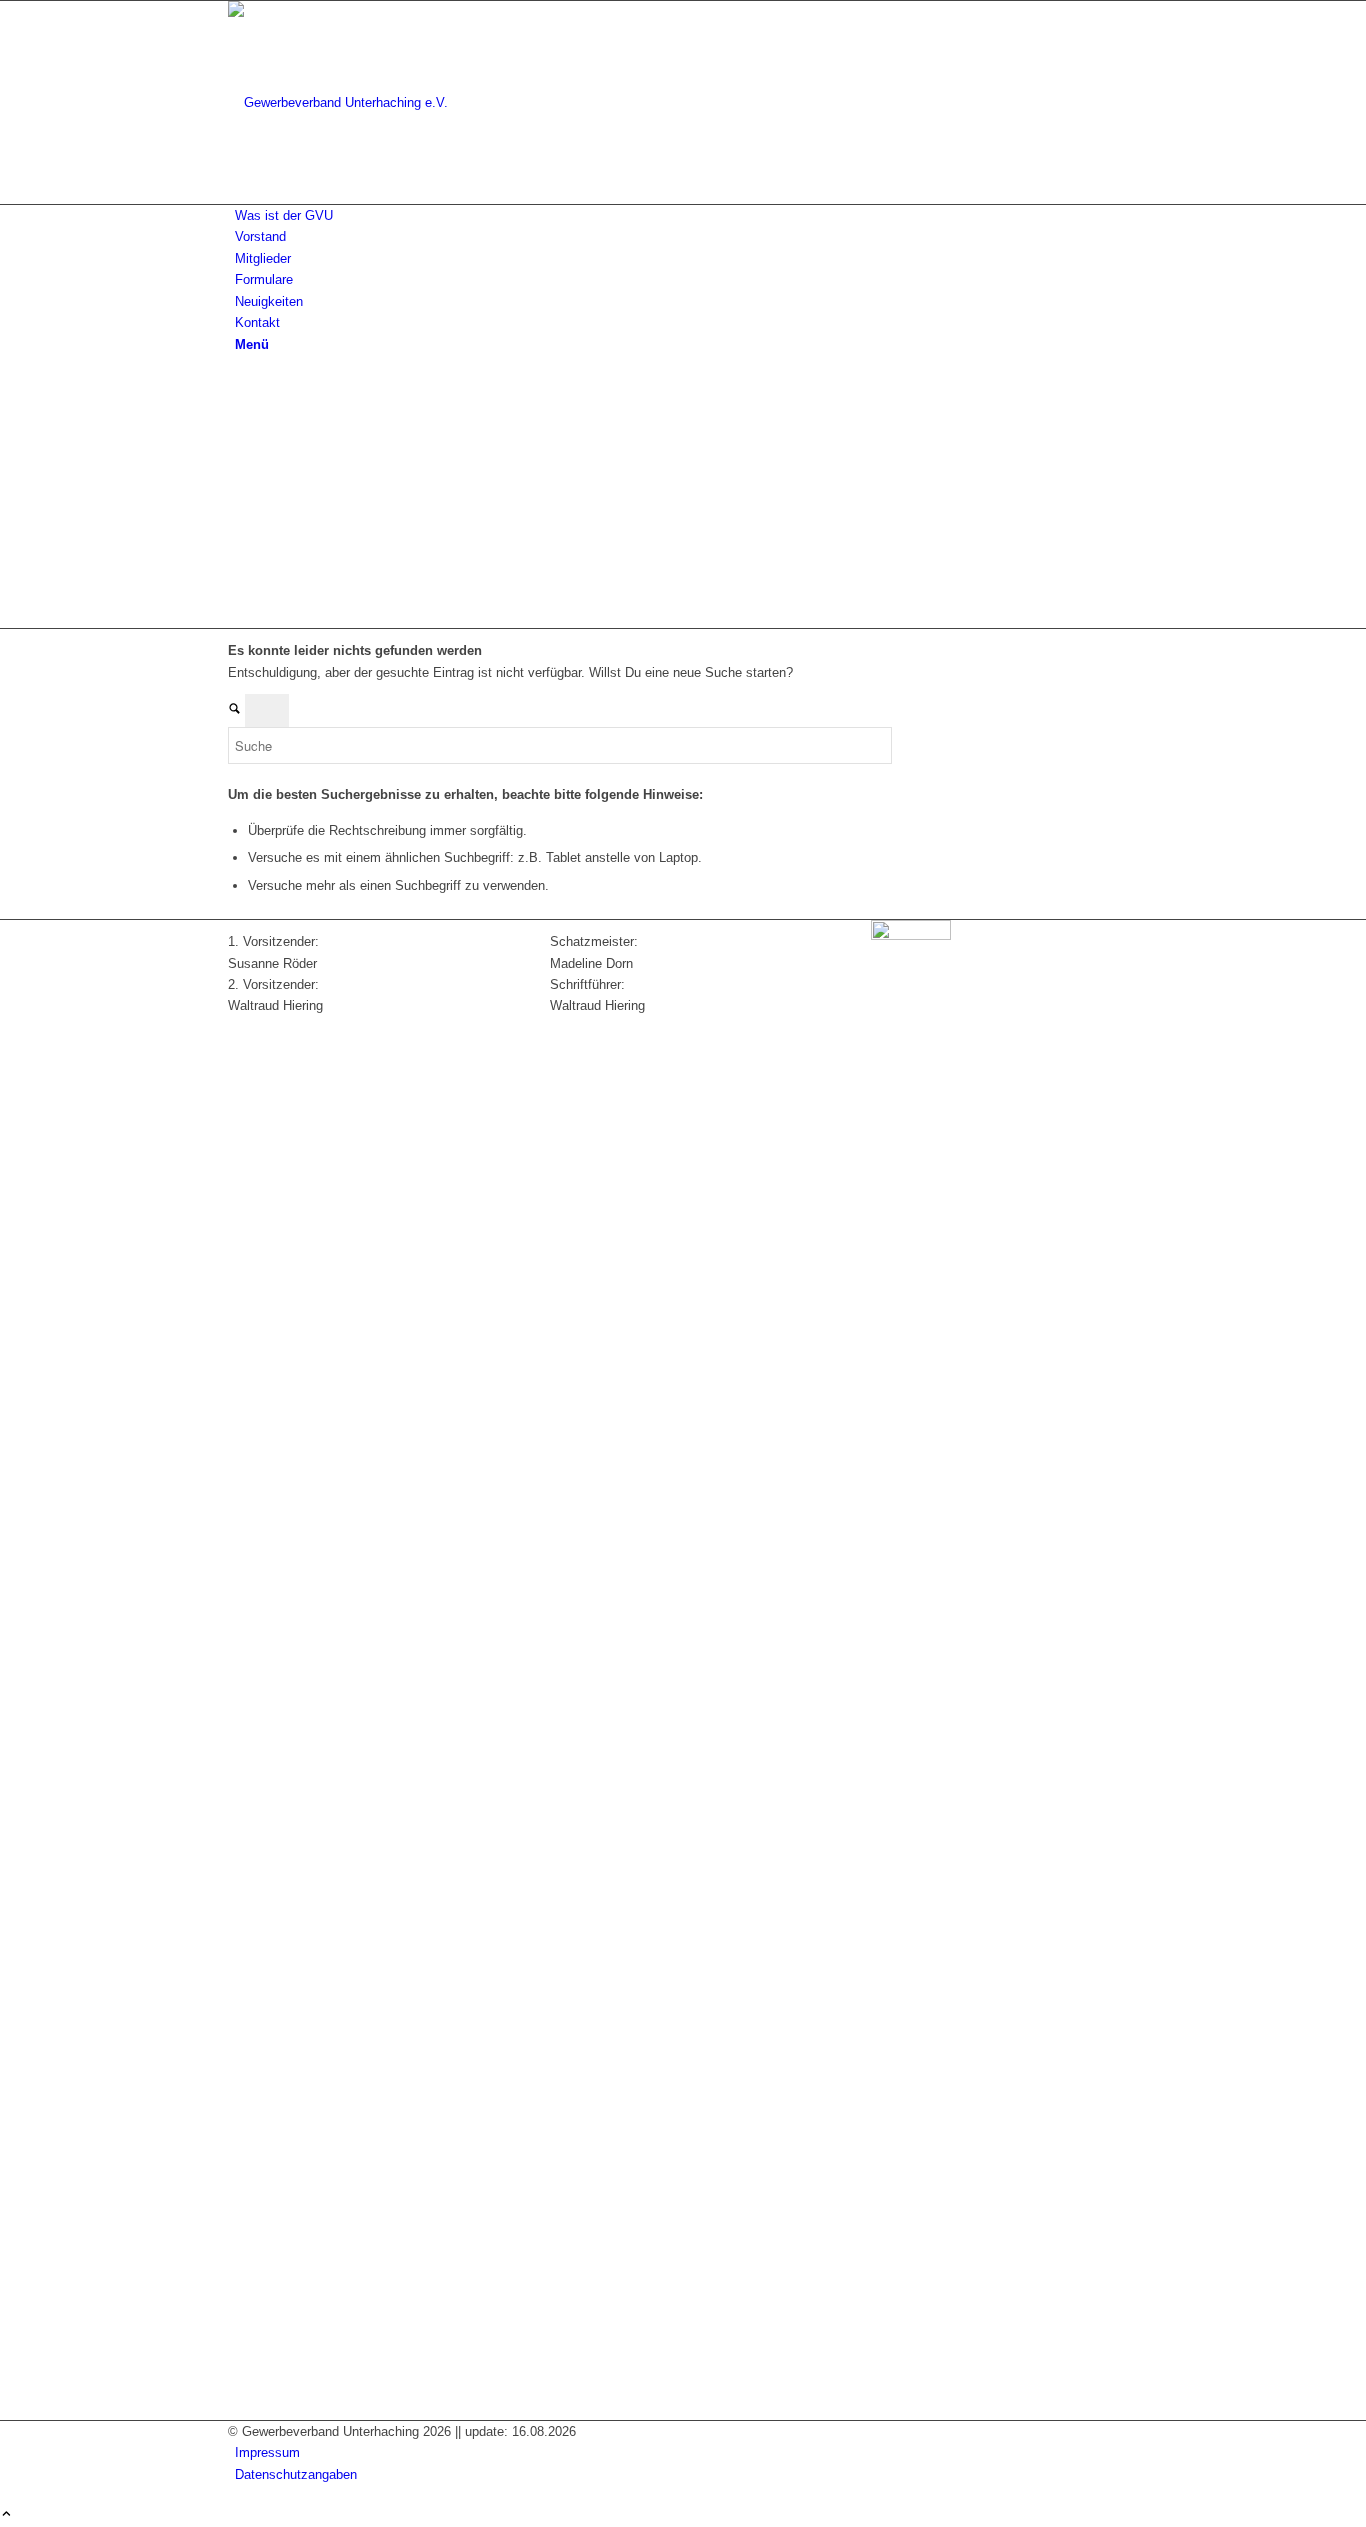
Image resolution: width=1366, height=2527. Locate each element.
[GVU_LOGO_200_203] (378, 102)
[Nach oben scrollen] (6, 2515)
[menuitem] (686, 215)
